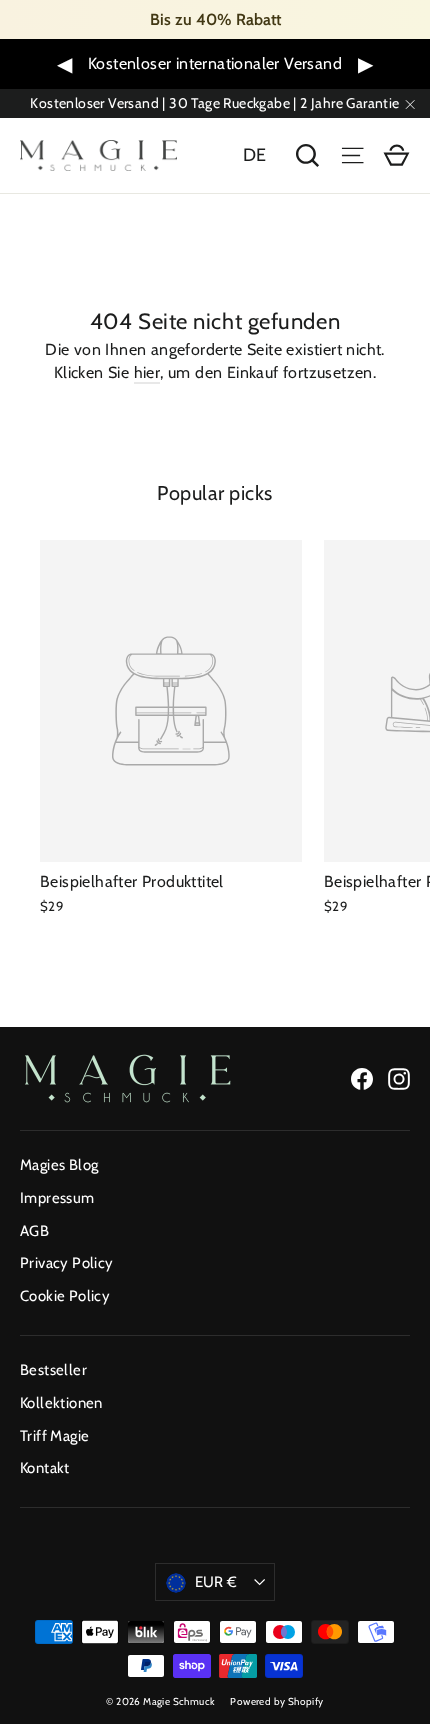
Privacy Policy (67, 1263)
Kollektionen (61, 1403)
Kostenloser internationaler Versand (215, 63)
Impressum (57, 1198)
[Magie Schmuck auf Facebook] (362, 1078)
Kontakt (45, 1468)
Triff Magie (54, 1436)
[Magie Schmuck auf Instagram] (399, 1078)
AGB (34, 1231)
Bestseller (53, 1370)
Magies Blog (59, 1165)
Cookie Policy (65, 1296)
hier (147, 372)
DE (255, 155)
